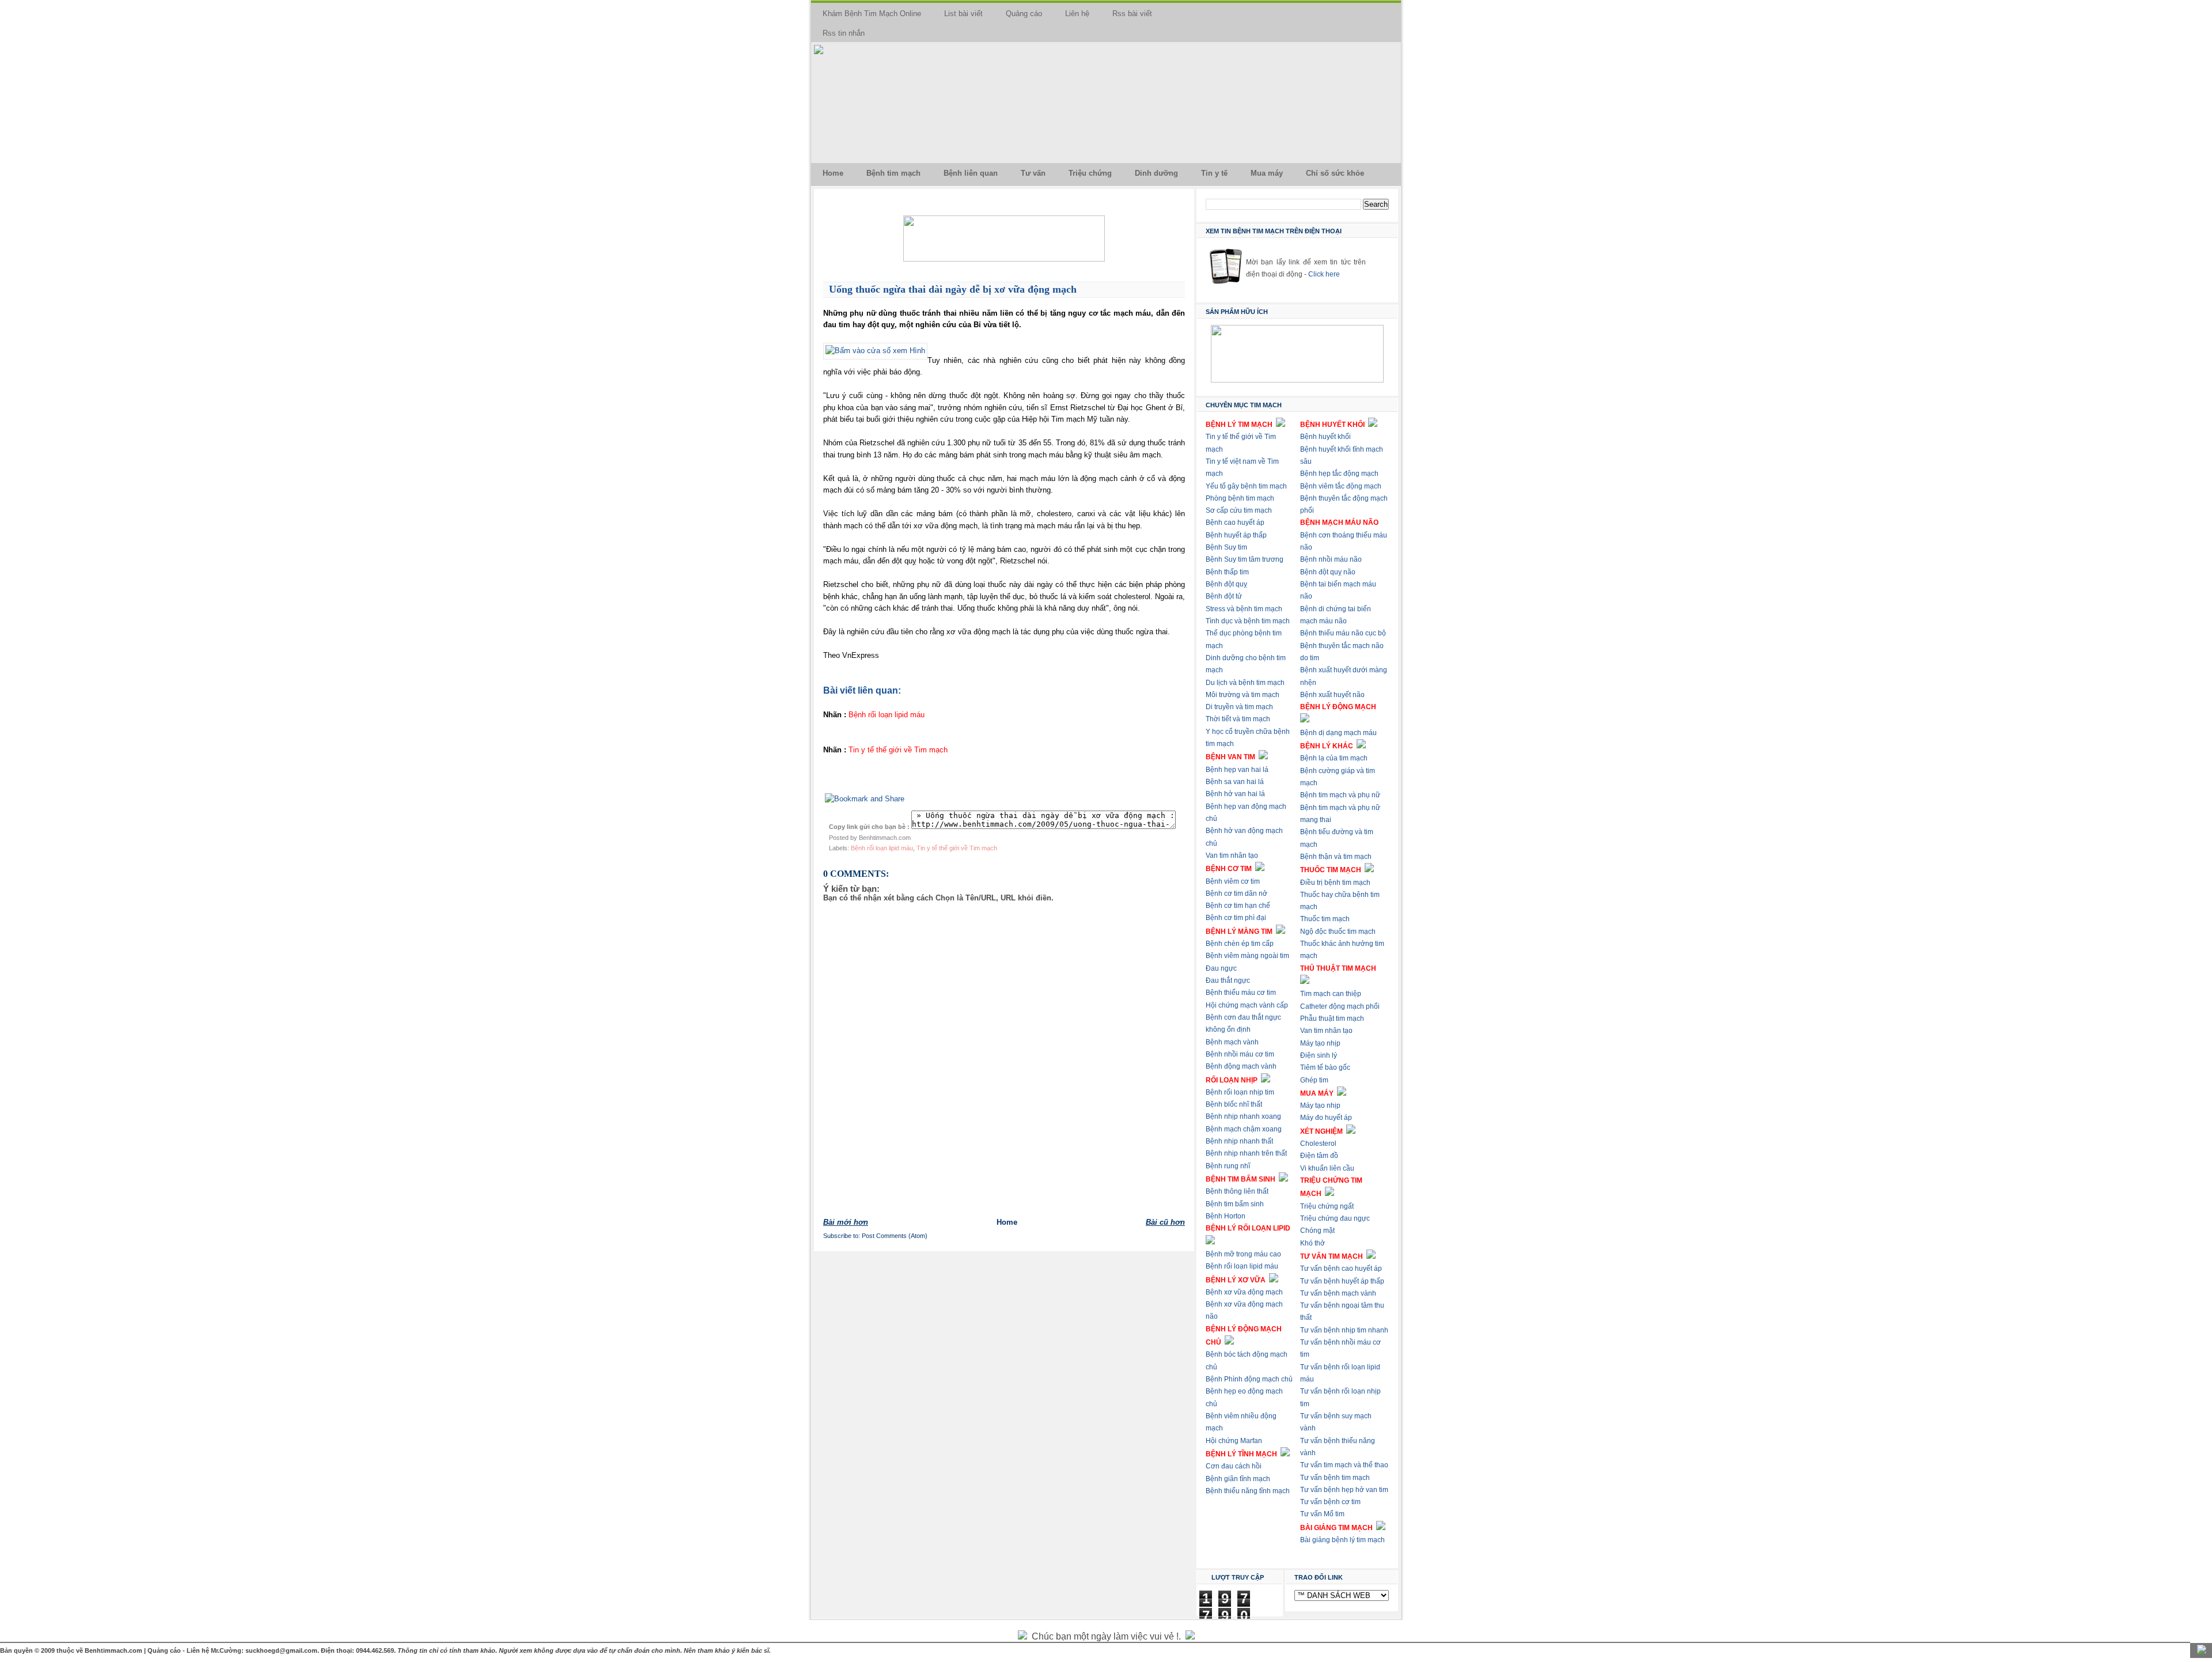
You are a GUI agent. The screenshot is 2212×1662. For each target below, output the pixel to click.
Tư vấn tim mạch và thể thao (1344, 1465)
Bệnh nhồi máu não (1331, 559)
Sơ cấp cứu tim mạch (1239, 510)
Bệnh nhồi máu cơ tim (1240, 1054)
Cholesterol (1318, 1144)
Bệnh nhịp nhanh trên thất (1246, 1153)
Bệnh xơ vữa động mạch (1244, 1292)
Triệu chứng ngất (1327, 1206)
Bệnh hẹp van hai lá (1237, 770)
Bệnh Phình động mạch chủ (1249, 1379)
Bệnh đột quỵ (1226, 584)
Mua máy (1267, 173)
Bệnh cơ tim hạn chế (1238, 906)
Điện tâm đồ (1319, 1156)
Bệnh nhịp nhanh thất (1239, 1141)
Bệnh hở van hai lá (1235, 794)
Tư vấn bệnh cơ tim (1330, 1502)
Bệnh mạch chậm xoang (1244, 1129)
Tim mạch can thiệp (1331, 994)
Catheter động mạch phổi (1340, 1006)
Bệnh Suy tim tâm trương (1245, 559)
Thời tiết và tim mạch (1238, 719)
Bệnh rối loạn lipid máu (882, 848)
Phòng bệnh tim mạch (1240, 498)
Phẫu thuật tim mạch (1332, 1019)
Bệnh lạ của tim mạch (1334, 758)
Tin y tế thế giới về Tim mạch (957, 848)
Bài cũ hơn (1165, 1222)
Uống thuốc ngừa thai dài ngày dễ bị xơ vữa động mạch (953, 289)
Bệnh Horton (1226, 1216)
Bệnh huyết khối (1325, 437)
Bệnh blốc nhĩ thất (1234, 1104)
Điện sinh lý (1319, 1055)
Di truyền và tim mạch (1239, 707)
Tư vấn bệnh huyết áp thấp (1342, 1281)
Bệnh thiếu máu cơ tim (1241, 993)
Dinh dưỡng (1156, 173)
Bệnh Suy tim (1226, 547)
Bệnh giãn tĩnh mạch (1238, 1479)
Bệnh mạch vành (1232, 1042)
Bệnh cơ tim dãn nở (1236, 894)
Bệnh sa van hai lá (1235, 782)
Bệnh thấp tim (1227, 572)
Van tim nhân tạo (1232, 855)
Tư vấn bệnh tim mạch (1335, 1478)
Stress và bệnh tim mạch (1244, 609)
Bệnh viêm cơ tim (1233, 881)
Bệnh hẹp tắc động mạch (1339, 474)
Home (833, 173)
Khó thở (1313, 1243)
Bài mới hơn (846, 1222)
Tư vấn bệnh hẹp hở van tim (1344, 1490)
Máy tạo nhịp (1320, 1043)
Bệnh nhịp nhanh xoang (1243, 1116)
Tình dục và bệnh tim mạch (1248, 621)
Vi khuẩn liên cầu (1327, 1168)
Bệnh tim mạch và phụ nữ (1340, 795)
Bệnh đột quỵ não (1328, 572)
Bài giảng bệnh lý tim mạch (1342, 1540)
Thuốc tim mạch (1325, 919)
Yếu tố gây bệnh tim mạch (1246, 486)
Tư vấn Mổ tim (1322, 1514)
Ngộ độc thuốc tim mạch (1338, 932)
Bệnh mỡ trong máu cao (1243, 1254)
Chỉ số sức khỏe (1335, 173)
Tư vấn (1033, 173)
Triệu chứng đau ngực (1335, 1218)
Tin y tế (1214, 173)
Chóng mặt (1317, 1231)
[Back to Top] (2202, 1650)
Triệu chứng (1090, 173)
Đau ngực (1221, 968)
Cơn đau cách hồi (1234, 1466)
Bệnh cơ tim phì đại (1236, 918)
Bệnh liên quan (971, 173)
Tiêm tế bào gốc (1325, 1067)
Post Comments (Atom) (895, 1236)
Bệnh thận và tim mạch (1336, 857)
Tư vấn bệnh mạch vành (1338, 1293)
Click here (1324, 274)
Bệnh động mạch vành (1241, 1066)
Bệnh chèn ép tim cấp (1240, 944)
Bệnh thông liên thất (1237, 1191)
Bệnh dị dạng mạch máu (1338, 733)
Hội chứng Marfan (1234, 1441)
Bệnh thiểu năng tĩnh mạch (1248, 1491)
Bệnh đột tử (1224, 596)
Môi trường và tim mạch (1243, 695)
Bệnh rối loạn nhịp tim (1240, 1092)
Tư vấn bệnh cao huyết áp (1341, 1269)
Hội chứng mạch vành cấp (1247, 1005)
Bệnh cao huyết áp (1235, 523)
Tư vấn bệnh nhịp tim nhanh (1344, 1330)
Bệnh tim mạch (893, 173)
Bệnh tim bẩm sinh (1235, 1204)
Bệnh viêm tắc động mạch (1341, 486)
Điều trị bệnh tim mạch (1335, 883)
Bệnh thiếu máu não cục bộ (1343, 633)
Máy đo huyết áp (1326, 1118)
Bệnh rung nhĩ (1228, 1166)
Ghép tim (1314, 1080)
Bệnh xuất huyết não (1332, 695)
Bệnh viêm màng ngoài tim (1247, 956)
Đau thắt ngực (1228, 980)
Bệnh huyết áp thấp (1236, 535)
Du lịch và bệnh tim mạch (1245, 683)
